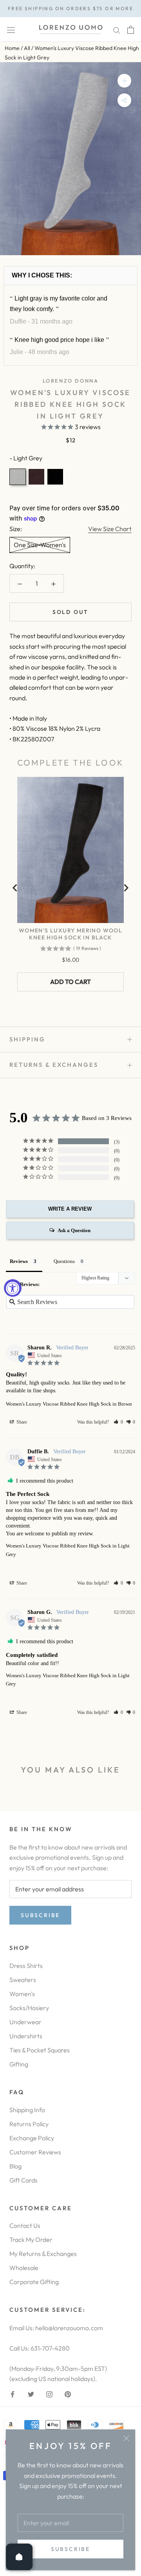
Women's (22, 1994)
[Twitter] (31, 2394)
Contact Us (25, 2225)
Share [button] (21, 1422)
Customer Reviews (35, 2152)
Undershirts (26, 2036)
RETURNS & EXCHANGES (54, 1065)
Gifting (19, 2064)
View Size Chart (110, 529)
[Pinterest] (68, 2394)
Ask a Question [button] (74, 1230)
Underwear (25, 2022)
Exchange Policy (32, 2138)
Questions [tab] (64, 1261)
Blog (15, 2166)
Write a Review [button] (70, 1209)
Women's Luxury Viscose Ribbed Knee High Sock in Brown (69, 1404)
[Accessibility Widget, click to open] (13, 1288)
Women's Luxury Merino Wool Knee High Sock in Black (70, 934)
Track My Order (31, 2240)
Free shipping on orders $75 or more (70, 8)
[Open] (19, 2557)
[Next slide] (126, 888)
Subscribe (70, 2549)
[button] (118, 1422)
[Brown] (36, 477)
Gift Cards (23, 2180)
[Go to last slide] (15, 888)
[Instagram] (49, 2394)
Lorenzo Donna (71, 381)
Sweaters (23, 1980)
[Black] (55, 477)
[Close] (126, 2438)
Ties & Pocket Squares (40, 2050)
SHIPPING (27, 1039)
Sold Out (70, 612)
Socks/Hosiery (29, 2008)
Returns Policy (29, 2124)
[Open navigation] (11, 30)
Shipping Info (27, 2110)
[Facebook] (13, 2394)
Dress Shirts (26, 1966)
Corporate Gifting (34, 2282)
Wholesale (24, 2268)
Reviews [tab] (19, 1261)
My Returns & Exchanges (43, 2254)
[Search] (117, 30)
